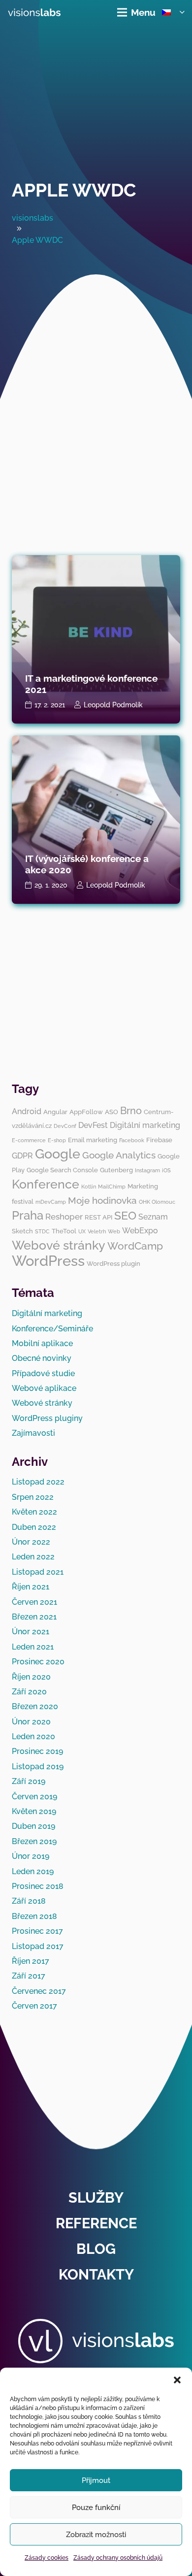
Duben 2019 (33, 1826)
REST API (98, 1217)
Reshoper (64, 1217)
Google (58, 1154)
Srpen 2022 (33, 1497)
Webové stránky (59, 1245)
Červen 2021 (34, 1602)
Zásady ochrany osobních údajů (118, 2558)
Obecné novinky (42, 1358)
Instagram (147, 1170)
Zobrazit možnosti (96, 2535)
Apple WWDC (74, 190)
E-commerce (29, 1140)
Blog (96, 2249)
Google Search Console (62, 1170)
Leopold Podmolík (113, 705)
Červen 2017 (34, 2006)
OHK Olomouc (157, 1202)
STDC (42, 1231)
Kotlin (89, 1187)
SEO (125, 1215)
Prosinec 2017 (37, 1931)
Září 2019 (29, 1781)
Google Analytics (119, 1155)
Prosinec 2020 (38, 1662)
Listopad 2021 (38, 1572)
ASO (112, 1112)
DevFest (93, 1125)
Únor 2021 (31, 1632)
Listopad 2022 (38, 1482)
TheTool (64, 1231)
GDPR (22, 1156)
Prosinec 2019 (37, 1751)
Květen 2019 (34, 1811)
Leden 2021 (33, 1647)
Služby (96, 2198)
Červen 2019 (34, 1797)
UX (82, 1231)
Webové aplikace (44, 1388)
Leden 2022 (33, 1557)
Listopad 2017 (38, 1946)
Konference (46, 1184)
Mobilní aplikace (42, 1343)
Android (27, 1111)
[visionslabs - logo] (34, 12)
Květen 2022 (34, 1512)
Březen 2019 (34, 1841)
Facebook (132, 1140)
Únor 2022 (31, 1542)
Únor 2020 (31, 1722)
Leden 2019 (33, 1871)
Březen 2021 (34, 1617)
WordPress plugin (113, 1263)
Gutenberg (116, 1170)
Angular (55, 1112)
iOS (166, 1170)
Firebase (159, 1140)
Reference (96, 2223)
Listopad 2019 (38, 1767)
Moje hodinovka (102, 1200)
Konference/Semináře (52, 1329)
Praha (28, 1215)
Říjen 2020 (31, 1677)
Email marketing (93, 1140)
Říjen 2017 (31, 1961)
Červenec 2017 (39, 1991)
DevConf (65, 1126)
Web (114, 1231)
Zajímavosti (33, 1433)
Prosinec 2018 (38, 1886)
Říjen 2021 (31, 1587)
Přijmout (96, 2480)
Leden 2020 (33, 1736)
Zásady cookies (47, 2558)
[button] (177, 2380)
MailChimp (112, 1187)
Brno (131, 1111)
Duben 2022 (34, 1527)
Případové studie (43, 1373)
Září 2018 (29, 1901)
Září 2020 (29, 1692)
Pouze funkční (96, 2508)
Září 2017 (29, 1976)
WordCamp (135, 1246)
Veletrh (97, 1231)
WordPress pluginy (47, 1418)
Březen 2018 (34, 1916)
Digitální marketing (145, 1125)
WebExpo (140, 1231)
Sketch (22, 1231)
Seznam (153, 1217)
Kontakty (96, 2275)
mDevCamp (51, 1202)
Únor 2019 (31, 1856)
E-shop (57, 1140)
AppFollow (86, 1112)
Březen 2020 (35, 1706)
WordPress (48, 1261)
